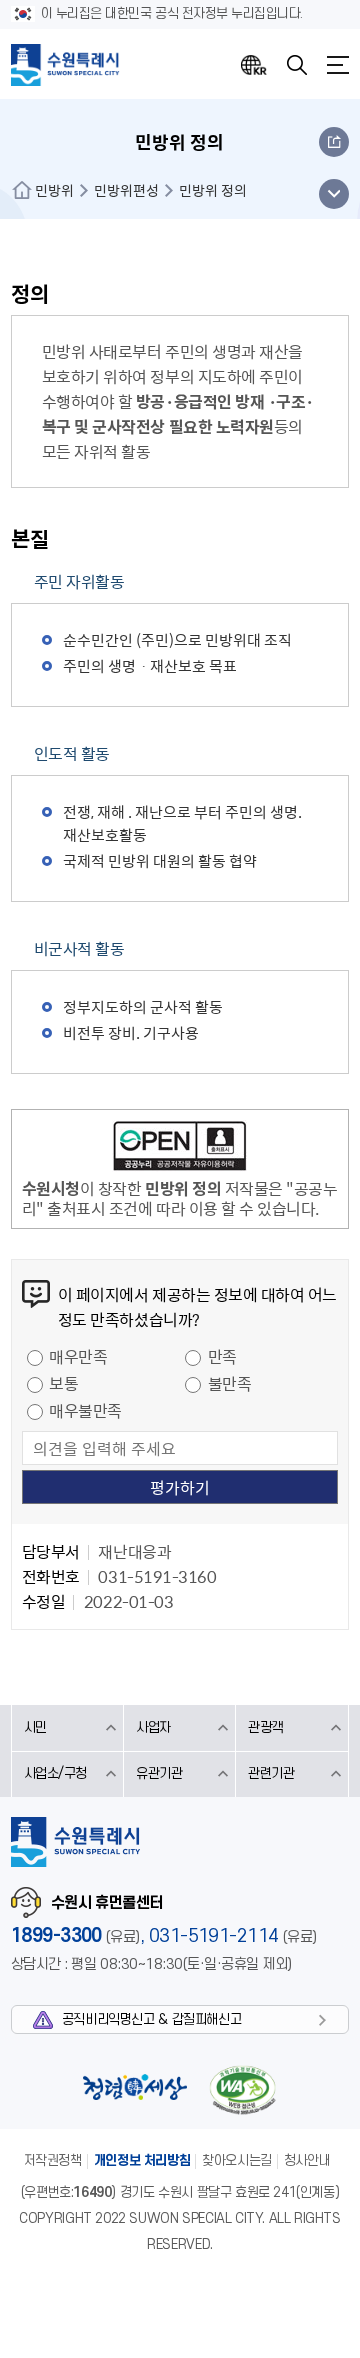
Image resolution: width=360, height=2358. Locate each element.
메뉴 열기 (333, 194)
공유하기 (334, 142)
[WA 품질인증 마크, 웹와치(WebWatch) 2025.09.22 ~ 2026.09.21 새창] (242, 2089)
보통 (63, 1383)
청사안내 (307, 2160)
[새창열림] (180, 1149)
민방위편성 (126, 190)
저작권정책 (53, 2160)
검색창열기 (297, 65)
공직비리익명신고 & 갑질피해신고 (151, 2019)
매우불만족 (85, 1410)
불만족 (230, 1383)
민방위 (54, 190)
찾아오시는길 (237, 2160)
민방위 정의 (213, 190)
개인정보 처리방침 (142, 2160)
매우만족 (78, 1356)
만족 (222, 1356)
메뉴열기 (338, 65)
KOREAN (254, 65)
